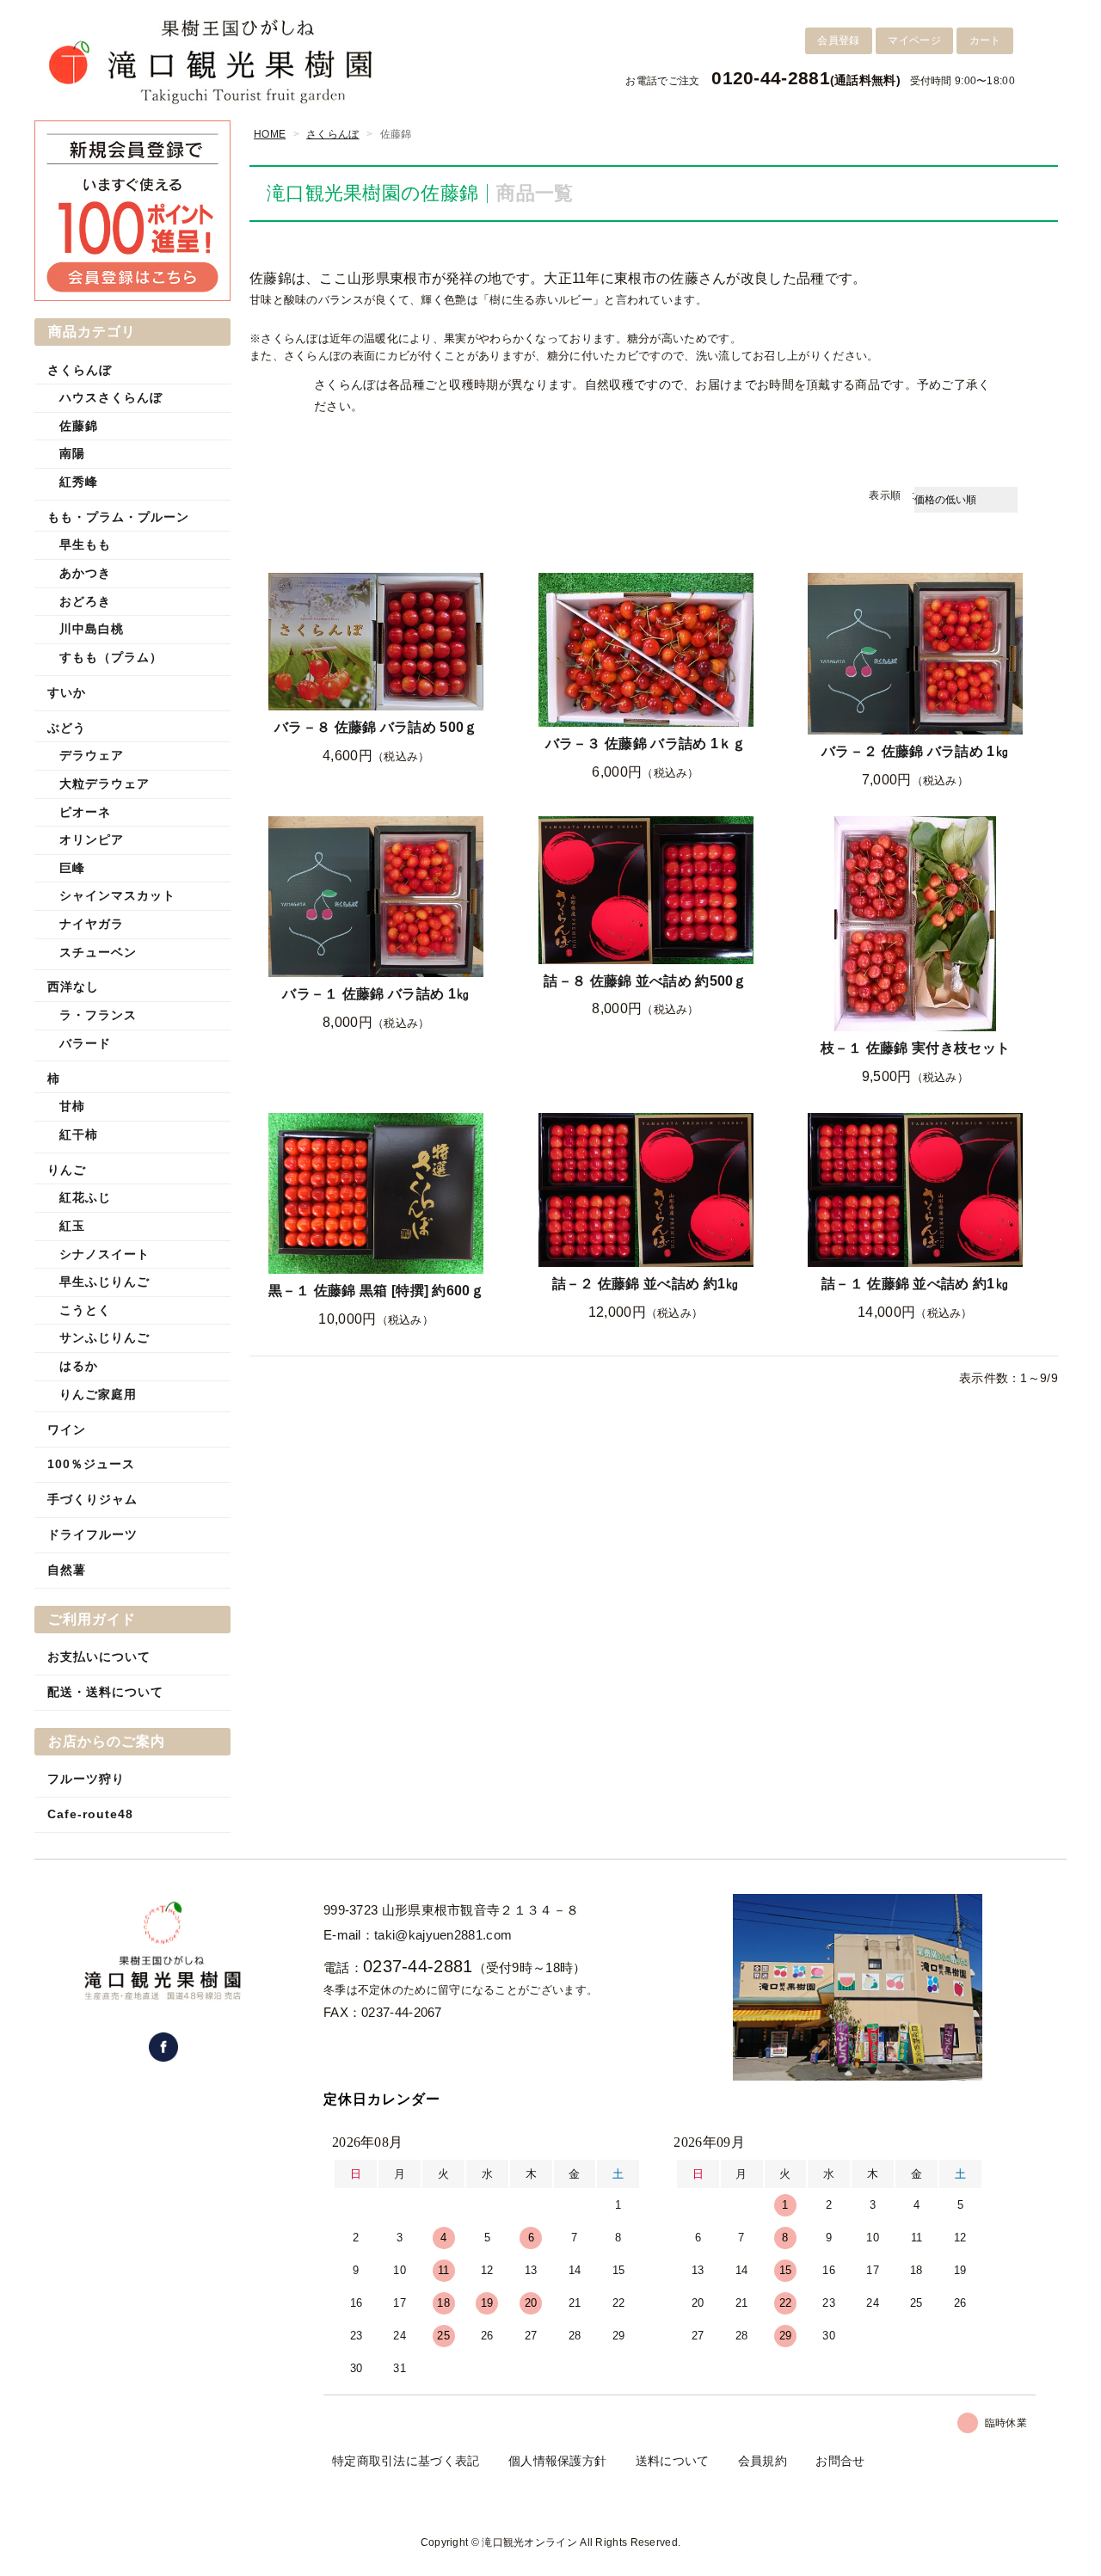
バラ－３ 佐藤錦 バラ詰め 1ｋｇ (646, 744)
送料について (673, 2461)
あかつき (85, 573)
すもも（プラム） (111, 657)
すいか (67, 692)
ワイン (67, 1429)
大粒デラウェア (105, 784)
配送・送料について (105, 1692)
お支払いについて (99, 1657)
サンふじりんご (105, 1337)
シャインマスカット (117, 895)
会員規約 (763, 2461)
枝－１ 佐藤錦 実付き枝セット (916, 1048)
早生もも (85, 544)
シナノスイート (105, 1254)
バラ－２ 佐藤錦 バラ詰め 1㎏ (915, 751)
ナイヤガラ (92, 924)
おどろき (85, 601)
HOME (270, 134)
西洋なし (73, 987)
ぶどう (67, 728)
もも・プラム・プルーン (118, 517)
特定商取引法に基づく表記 (406, 2461)
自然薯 (67, 1570)
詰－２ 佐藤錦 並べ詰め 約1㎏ (646, 1284)
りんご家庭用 (98, 1394)
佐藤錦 (79, 426)
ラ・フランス (98, 1015)
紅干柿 (79, 1134)
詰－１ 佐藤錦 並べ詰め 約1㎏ (915, 1284)
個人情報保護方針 (557, 2461)
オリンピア (92, 839)
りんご (67, 1170)
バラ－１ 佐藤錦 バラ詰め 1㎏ (376, 994)
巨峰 (72, 868)
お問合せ (840, 2461)
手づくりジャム (92, 1499)
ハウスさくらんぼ (111, 397)
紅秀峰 (79, 482)
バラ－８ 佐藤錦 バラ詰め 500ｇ (376, 727)
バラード (85, 1043)
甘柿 (72, 1106)
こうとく (85, 1310)
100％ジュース (91, 1464)
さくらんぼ (333, 134)
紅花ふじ (85, 1197)
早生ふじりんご (105, 1282)
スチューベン (98, 952)
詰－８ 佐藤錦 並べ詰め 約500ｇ (645, 981)
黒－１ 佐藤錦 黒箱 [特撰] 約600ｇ (376, 1291)
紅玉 (72, 1226)
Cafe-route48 (90, 1814)
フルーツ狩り (86, 1779)
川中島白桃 (92, 629)
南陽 (72, 453)
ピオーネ (85, 812)
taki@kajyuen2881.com (443, 1935)
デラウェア (92, 755)
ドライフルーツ (92, 1534)
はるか (79, 1366)
